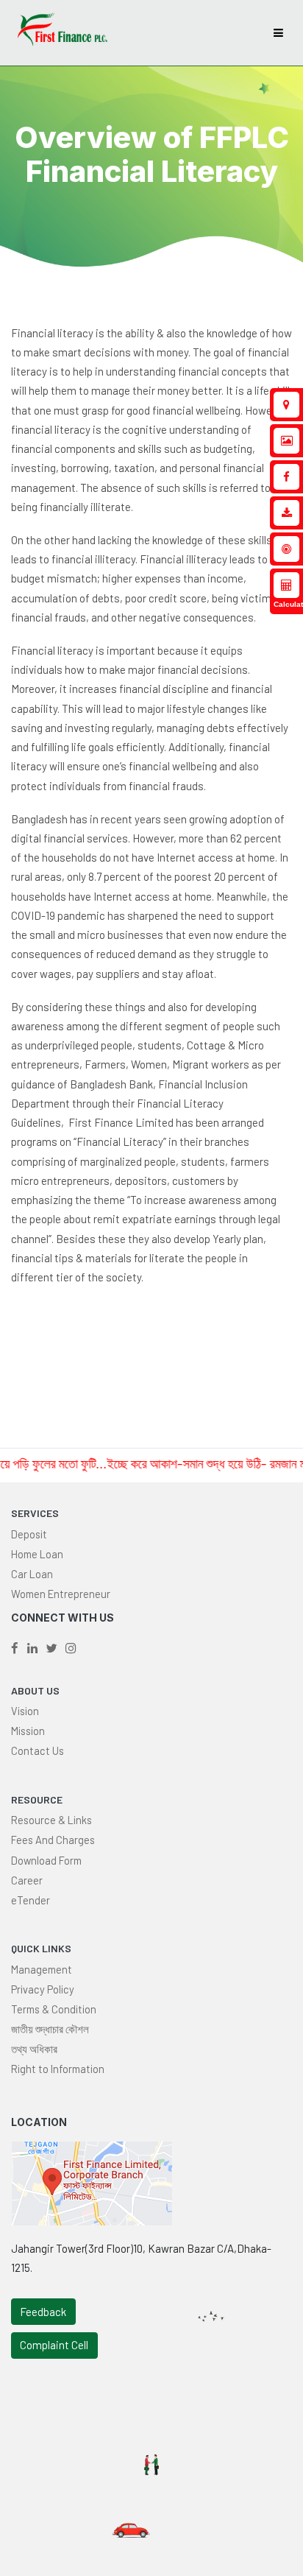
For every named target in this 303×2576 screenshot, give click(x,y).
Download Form (46, 1860)
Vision (25, 1711)
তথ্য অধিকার (34, 2049)
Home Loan (37, 1554)
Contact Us (38, 1750)
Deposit (29, 1534)
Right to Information (58, 2069)
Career (27, 1880)
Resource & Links (51, 1820)
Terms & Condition (54, 2009)
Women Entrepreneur (61, 1594)
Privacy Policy (43, 1989)
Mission (28, 1731)
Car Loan (32, 1574)
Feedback (43, 2312)
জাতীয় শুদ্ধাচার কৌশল (50, 2029)
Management (42, 1969)
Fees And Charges (53, 1840)
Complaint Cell (54, 2345)
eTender (31, 1900)
